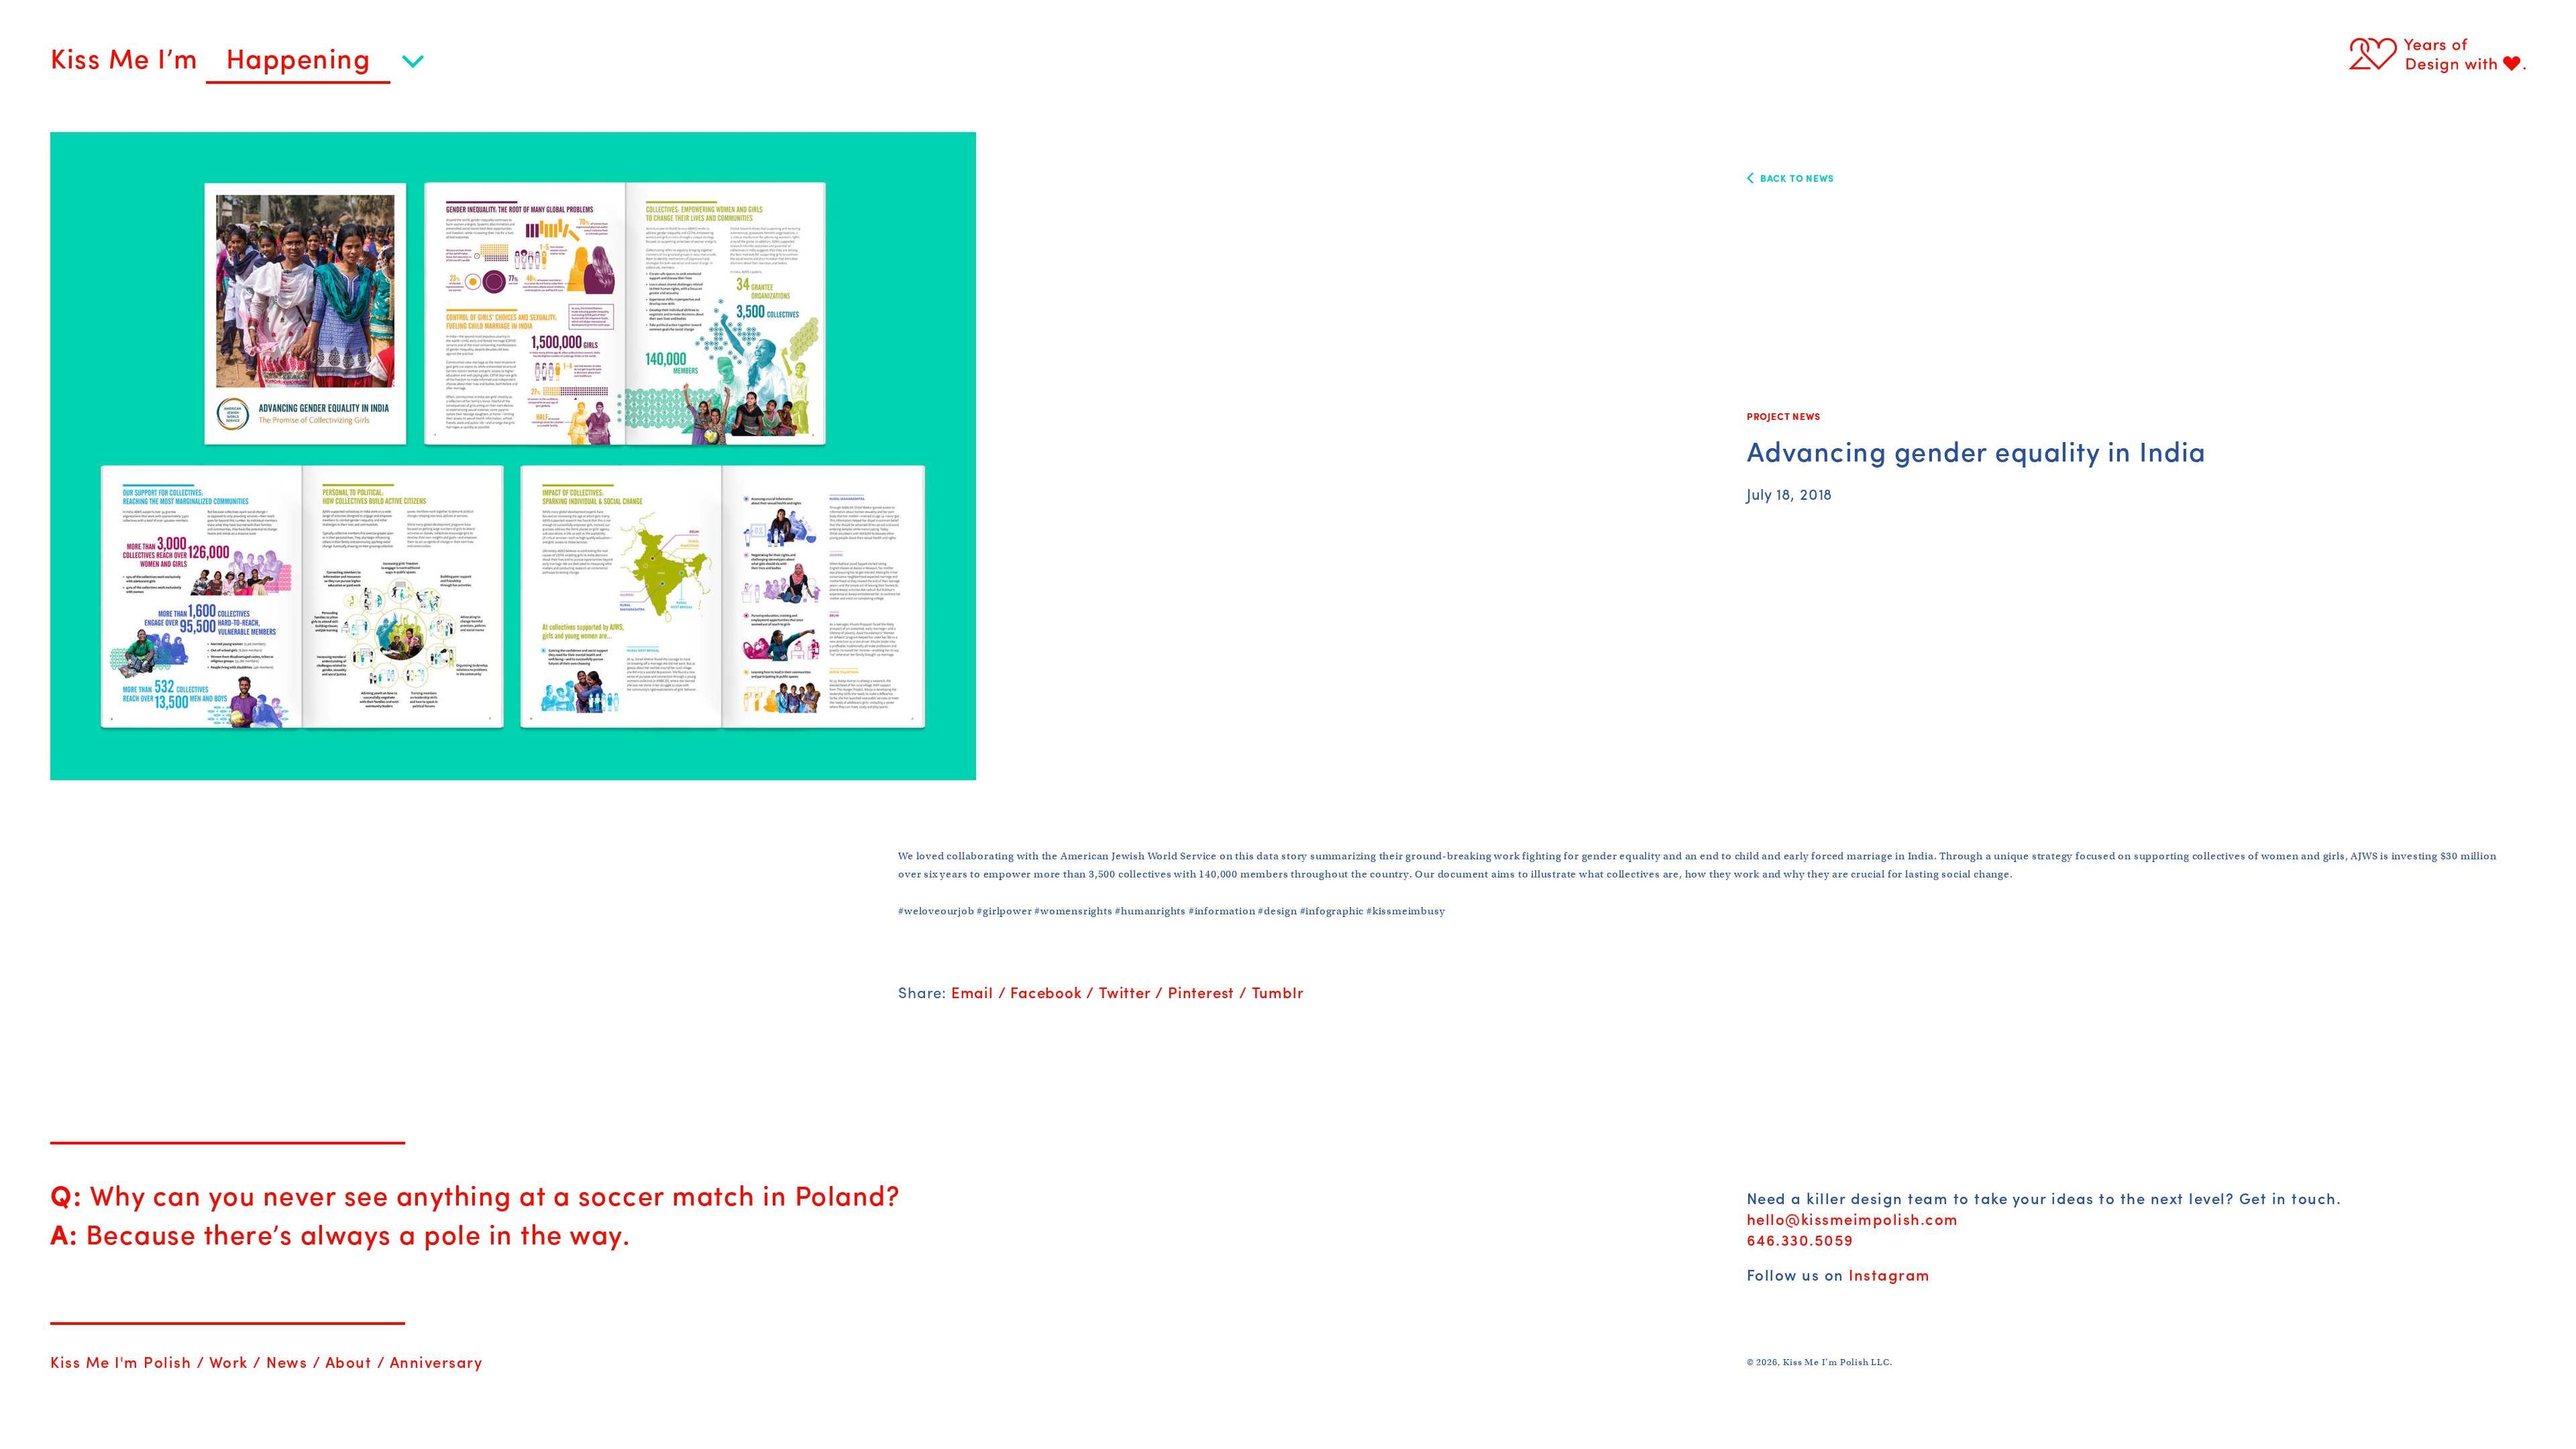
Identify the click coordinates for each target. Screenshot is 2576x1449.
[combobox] (315, 64)
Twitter (1125, 992)
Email (972, 992)
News (287, 1362)
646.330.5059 (1801, 1240)
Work (229, 1362)
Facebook (1046, 992)
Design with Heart (2437, 54)
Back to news (1797, 178)
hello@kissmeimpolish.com (1853, 1219)
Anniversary (436, 1362)
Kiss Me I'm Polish (121, 1362)
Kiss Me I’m (128, 57)
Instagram (1890, 1275)
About (349, 1362)
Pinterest (1201, 992)
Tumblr (1278, 992)
